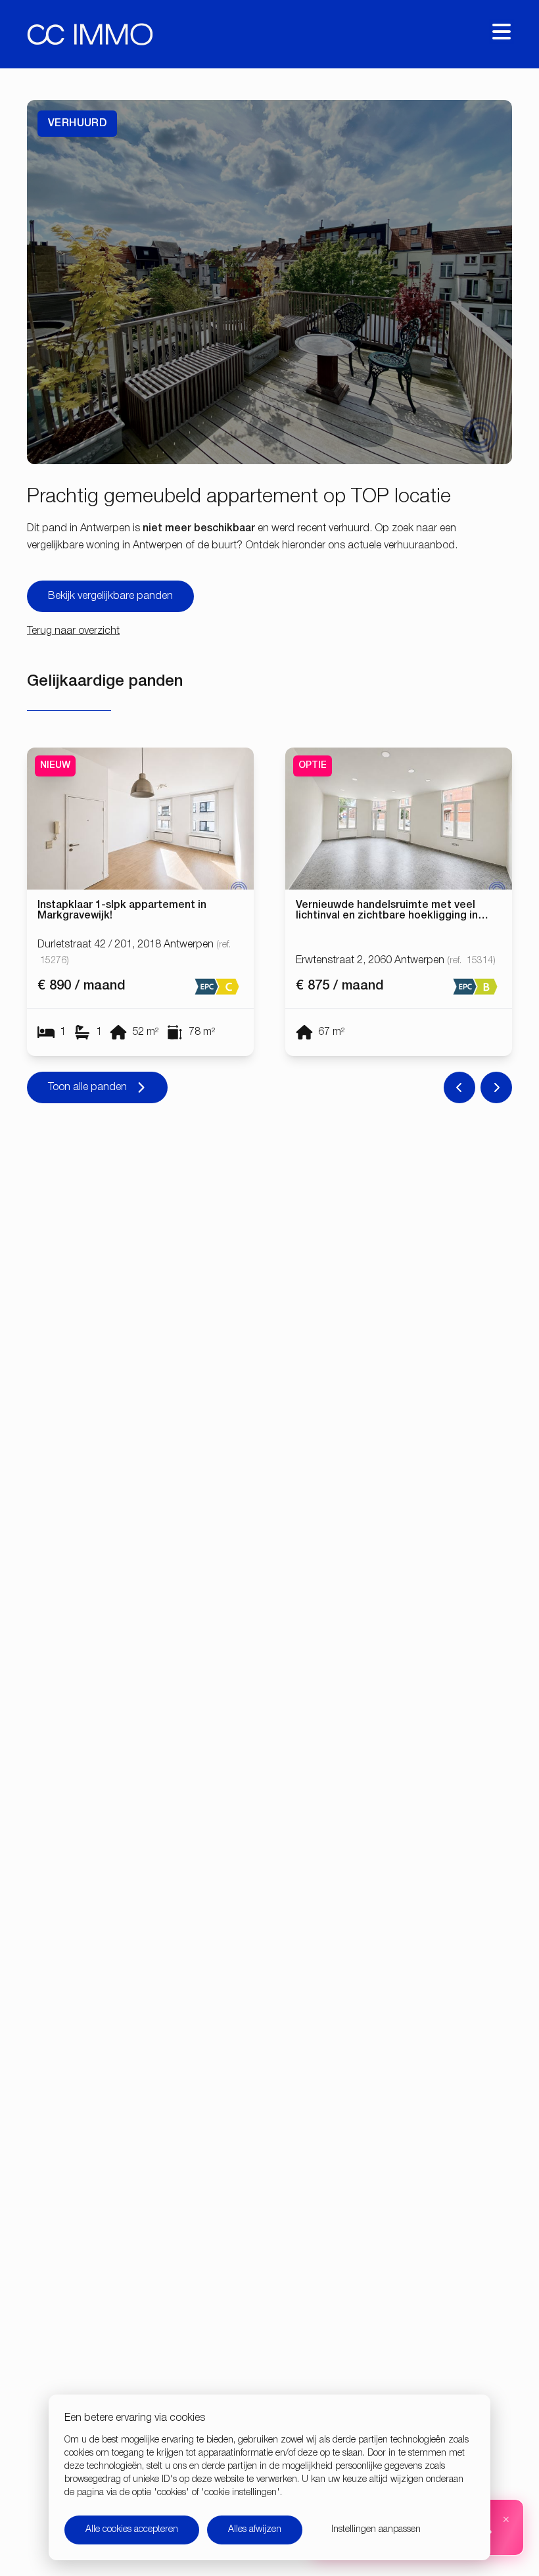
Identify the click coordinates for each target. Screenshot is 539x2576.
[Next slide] (496, 1087)
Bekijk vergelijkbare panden (110, 596)
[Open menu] (502, 32)
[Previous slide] (459, 1087)
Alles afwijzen (255, 2530)
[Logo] (90, 34)
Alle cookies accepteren (132, 2530)
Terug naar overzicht (73, 631)
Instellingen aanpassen (376, 2530)
